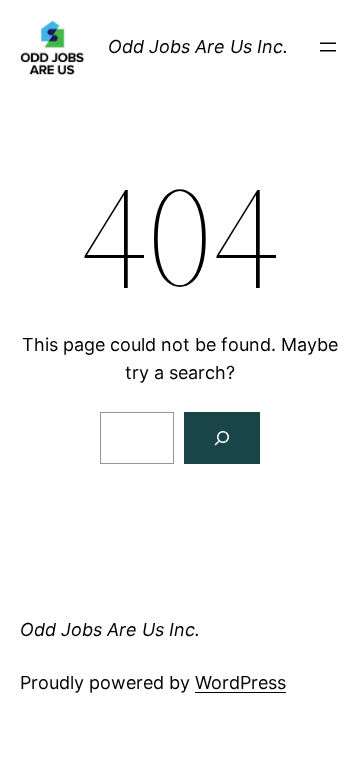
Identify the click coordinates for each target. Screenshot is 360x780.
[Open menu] (328, 47)
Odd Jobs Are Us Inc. (198, 46)
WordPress (240, 682)
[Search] (222, 438)
